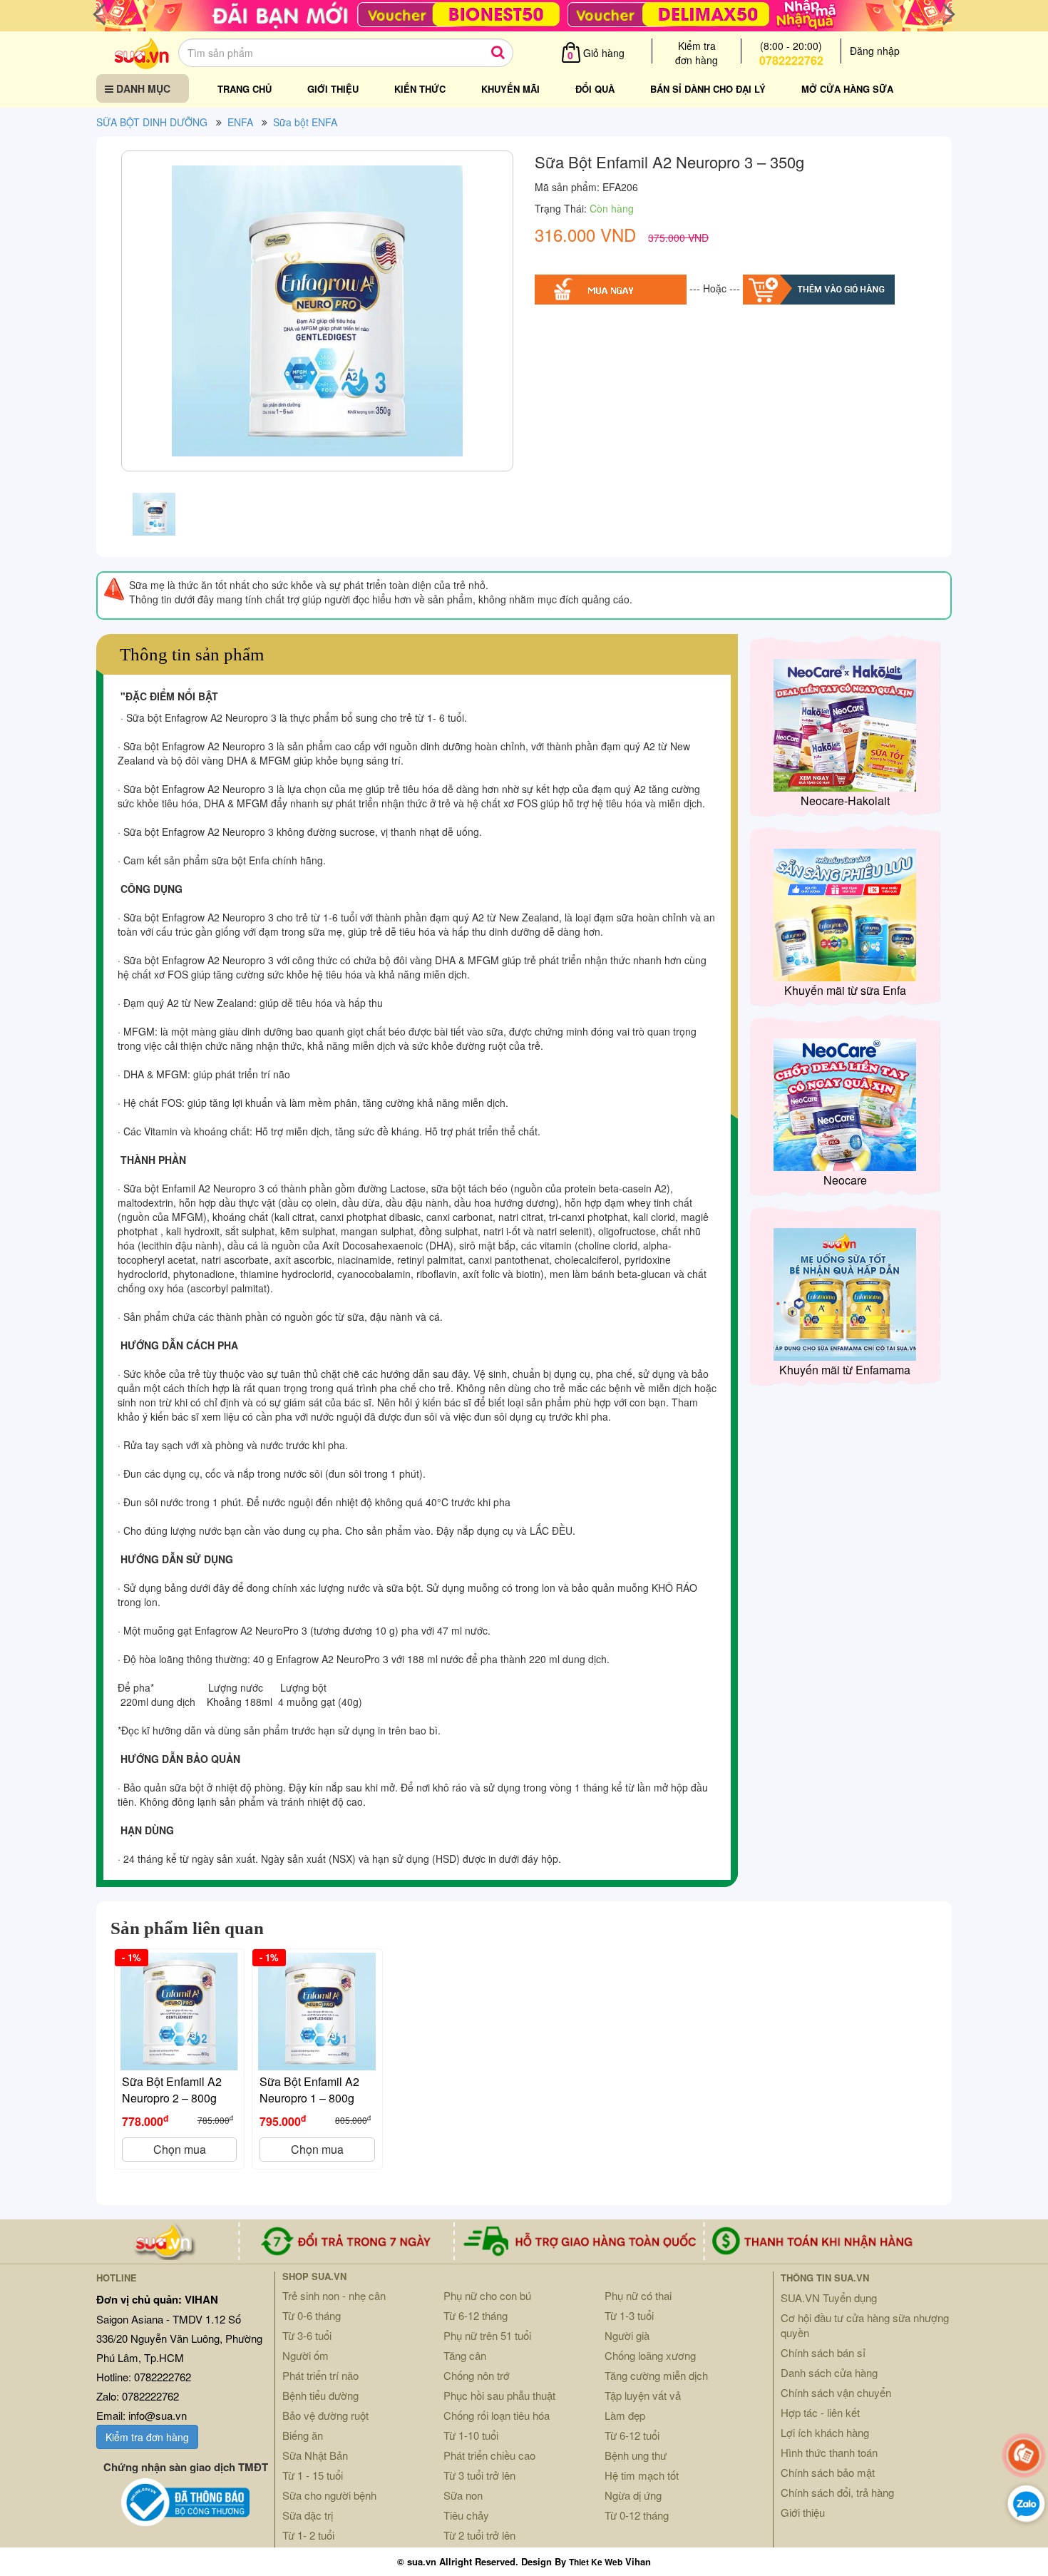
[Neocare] (845, 1103)
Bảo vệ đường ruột (325, 2415)
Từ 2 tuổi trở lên (479, 2535)
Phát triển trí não (320, 2375)
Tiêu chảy (466, 2515)
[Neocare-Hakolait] (845, 724)
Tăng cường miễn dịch (656, 2375)
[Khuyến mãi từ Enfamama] (845, 1293)
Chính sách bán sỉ (823, 2352)
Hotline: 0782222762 (144, 2377)
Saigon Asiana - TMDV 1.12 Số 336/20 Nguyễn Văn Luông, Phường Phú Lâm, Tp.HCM (179, 2338)
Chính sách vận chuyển (836, 2392)
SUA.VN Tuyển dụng (829, 2298)
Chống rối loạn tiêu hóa (497, 2415)
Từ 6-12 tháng (476, 2315)
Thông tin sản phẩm (192, 654)
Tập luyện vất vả (643, 2395)
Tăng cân (465, 2355)
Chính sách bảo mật (828, 2472)
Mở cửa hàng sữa (847, 89)
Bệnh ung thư (636, 2455)
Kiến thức (420, 89)
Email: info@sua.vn (142, 2415)
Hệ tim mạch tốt (642, 2475)
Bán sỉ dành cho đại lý (708, 89)
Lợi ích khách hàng (825, 2432)
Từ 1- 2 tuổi (308, 2535)
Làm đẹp (625, 2415)
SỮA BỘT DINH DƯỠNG (152, 122)
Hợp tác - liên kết (820, 2412)
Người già (627, 2335)
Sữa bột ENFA (305, 122)
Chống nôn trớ (477, 2375)
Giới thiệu (333, 89)
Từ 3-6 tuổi (307, 2335)
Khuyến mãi (510, 89)
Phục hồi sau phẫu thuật (499, 2395)
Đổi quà (595, 89)
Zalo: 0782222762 (138, 2396)
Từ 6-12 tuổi (632, 2435)
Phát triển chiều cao (489, 2455)
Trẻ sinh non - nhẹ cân (334, 2295)
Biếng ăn (303, 2435)
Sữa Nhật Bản (315, 2455)
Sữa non (463, 2495)
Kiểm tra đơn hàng (147, 2437)
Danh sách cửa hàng (829, 2372)
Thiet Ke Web (596, 2562)
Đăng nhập (875, 51)
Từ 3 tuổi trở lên (479, 2475)
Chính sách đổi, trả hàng (837, 2492)
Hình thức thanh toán (829, 2452)
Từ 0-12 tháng (637, 2515)
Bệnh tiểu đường (320, 2395)
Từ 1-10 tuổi (471, 2435)
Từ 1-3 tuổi (629, 2315)
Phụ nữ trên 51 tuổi (487, 2335)
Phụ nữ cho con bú (487, 2295)
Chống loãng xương (650, 2355)
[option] (317, 315)
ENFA (240, 122)
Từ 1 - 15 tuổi (313, 2475)
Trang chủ (245, 89)
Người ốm (305, 2355)
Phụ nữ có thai (638, 2295)
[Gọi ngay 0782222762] (1024, 2455)
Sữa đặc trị (308, 2515)
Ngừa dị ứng (633, 2495)
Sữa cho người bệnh (329, 2495)
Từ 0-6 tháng (312, 2315)
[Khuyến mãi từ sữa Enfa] (845, 914)
